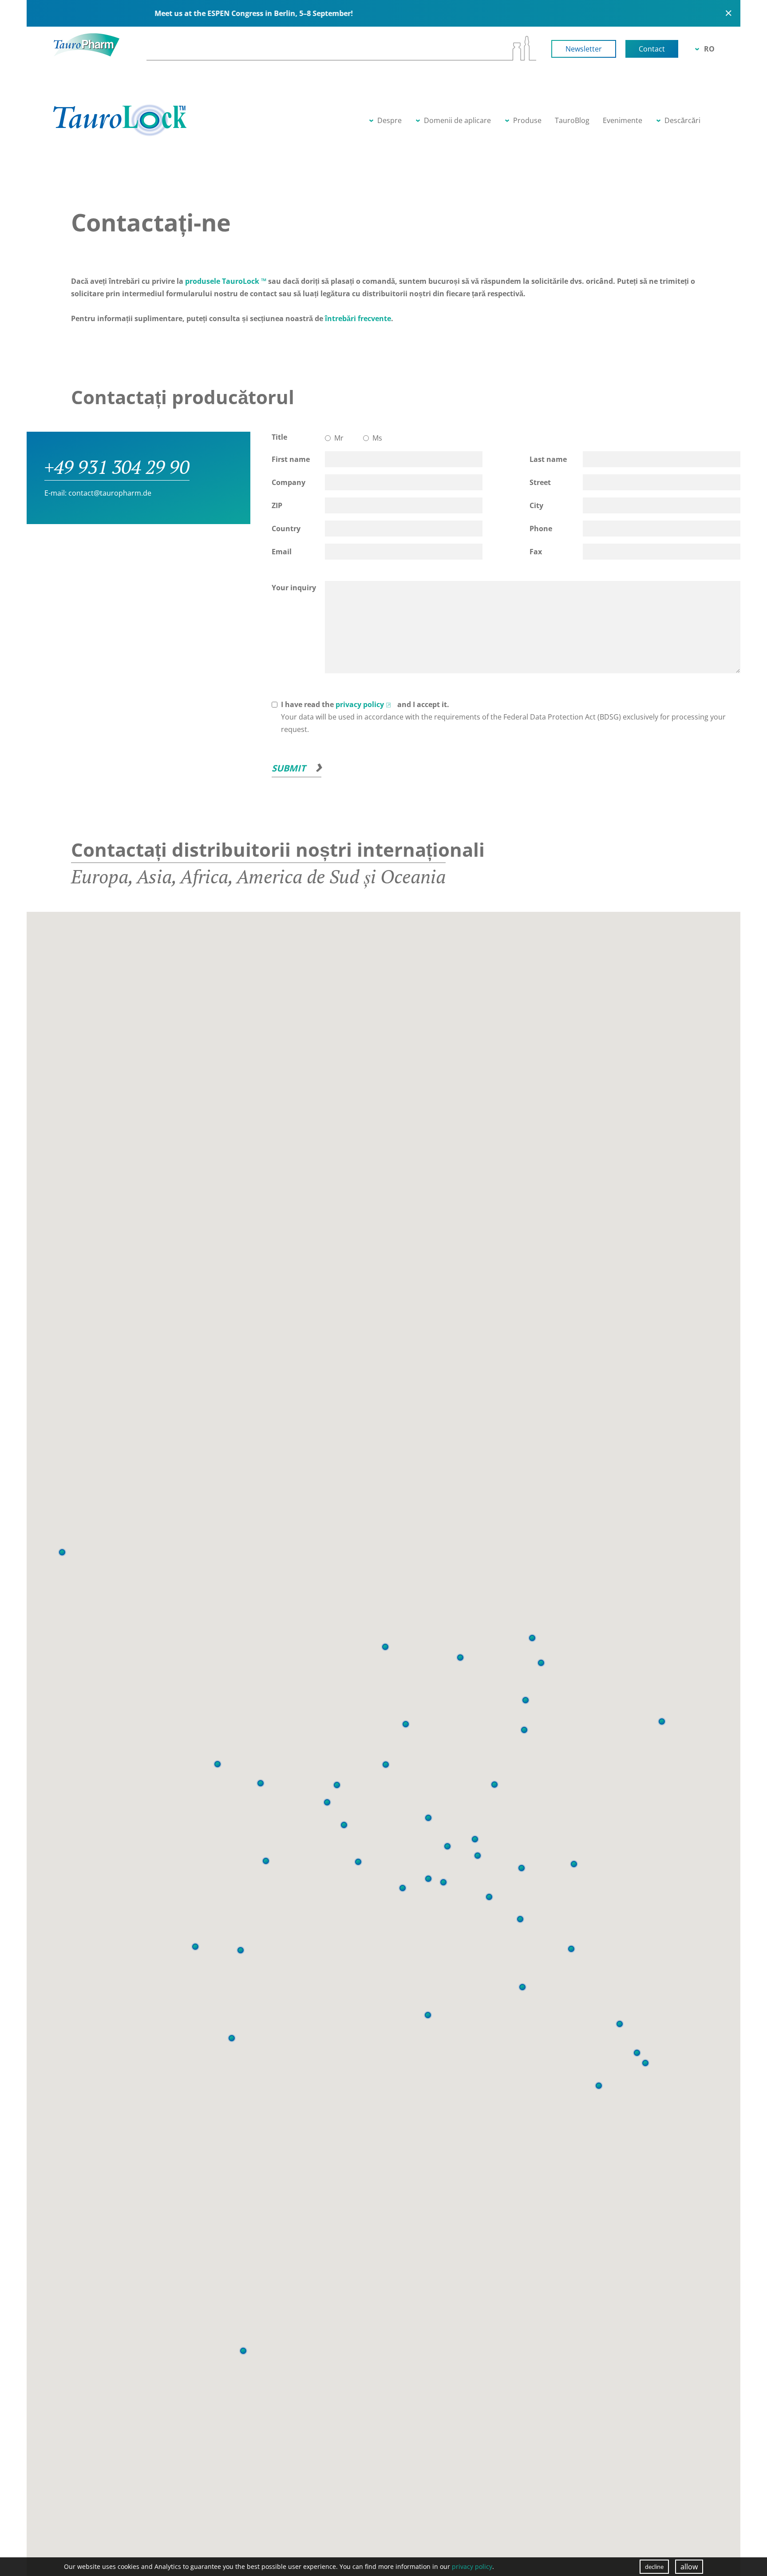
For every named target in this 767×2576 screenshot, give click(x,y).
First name (291, 459)
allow (689, 2567)
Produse (527, 120)
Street (540, 482)
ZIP (277, 505)
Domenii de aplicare (457, 120)
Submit (289, 768)
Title (279, 437)
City (536, 505)
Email (282, 552)
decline (654, 2567)
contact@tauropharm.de (110, 493)
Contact (652, 49)
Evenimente (623, 120)
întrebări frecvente (358, 318)
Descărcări (682, 120)
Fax (536, 552)
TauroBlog (572, 120)
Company (289, 482)
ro (709, 49)
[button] (232, 2038)
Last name (548, 459)
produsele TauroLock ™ (225, 281)
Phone (541, 529)
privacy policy (360, 704)
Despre (389, 120)
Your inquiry (294, 588)
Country (286, 529)
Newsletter (584, 49)
